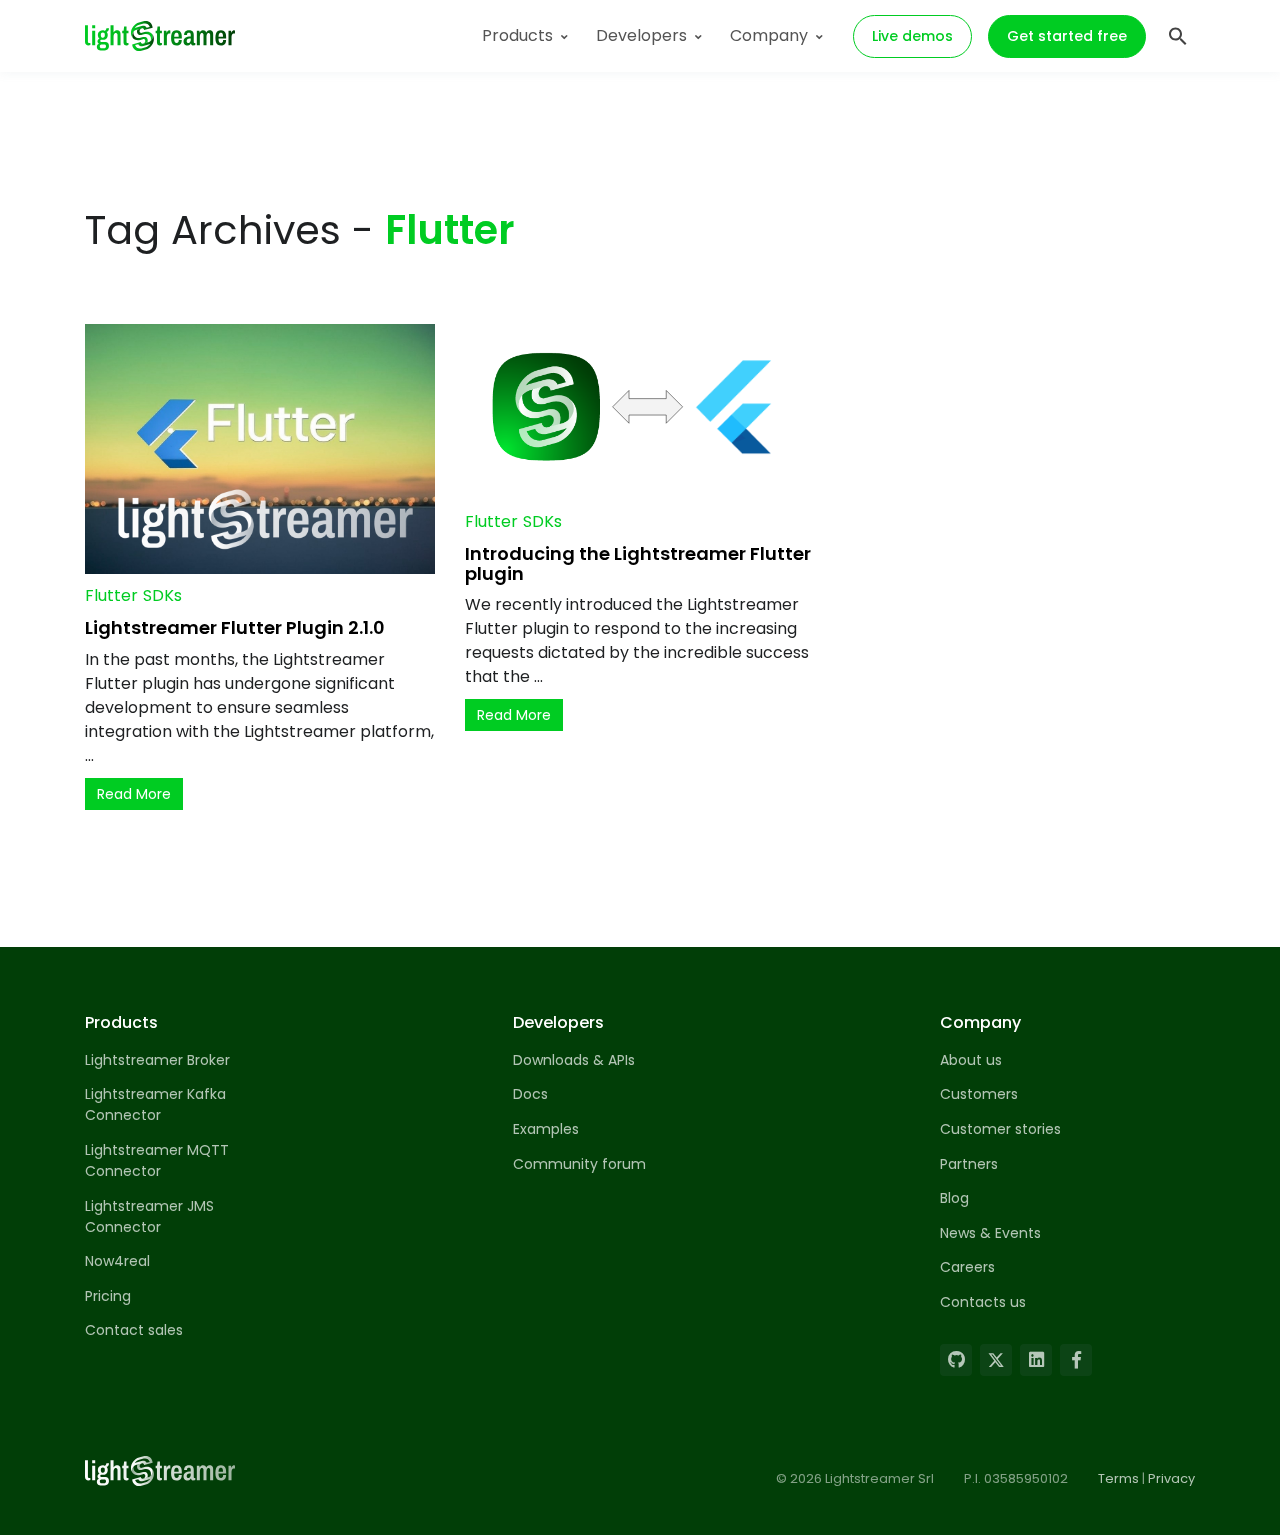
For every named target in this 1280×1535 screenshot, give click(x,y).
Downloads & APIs (574, 1060)
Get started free (1067, 36)
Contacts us (983, 1302)
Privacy (1171, 1478)
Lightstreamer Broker (157, 1060)
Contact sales (134, 1330)
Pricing (108, 1296)
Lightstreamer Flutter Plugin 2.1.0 (235, 627)
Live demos (912, 36)
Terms (1118, 1478)
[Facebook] (1076, 1360)
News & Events (990, 1233)
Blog (954, 1198)
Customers (979, 1094)
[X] (996, 1360)
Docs (530, 1094)
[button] (1178, 34)
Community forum (579, 1164)
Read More (134, 794)
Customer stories (1000, 1129)
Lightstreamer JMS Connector (149, 1216)
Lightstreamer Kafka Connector (155, 1104)
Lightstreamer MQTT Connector (157, 1160)
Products (517, 35)
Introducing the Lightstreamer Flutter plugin (638, 563)
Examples (546, 1129)
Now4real (117, 1261)
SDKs (162, 595)
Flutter (111, 595)
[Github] (956, 1360)
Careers (967, 1267)
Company (769, 35)
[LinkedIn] (1036, 1360)
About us (971, 1060)
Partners (969, 1164)
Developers (641, 35)
